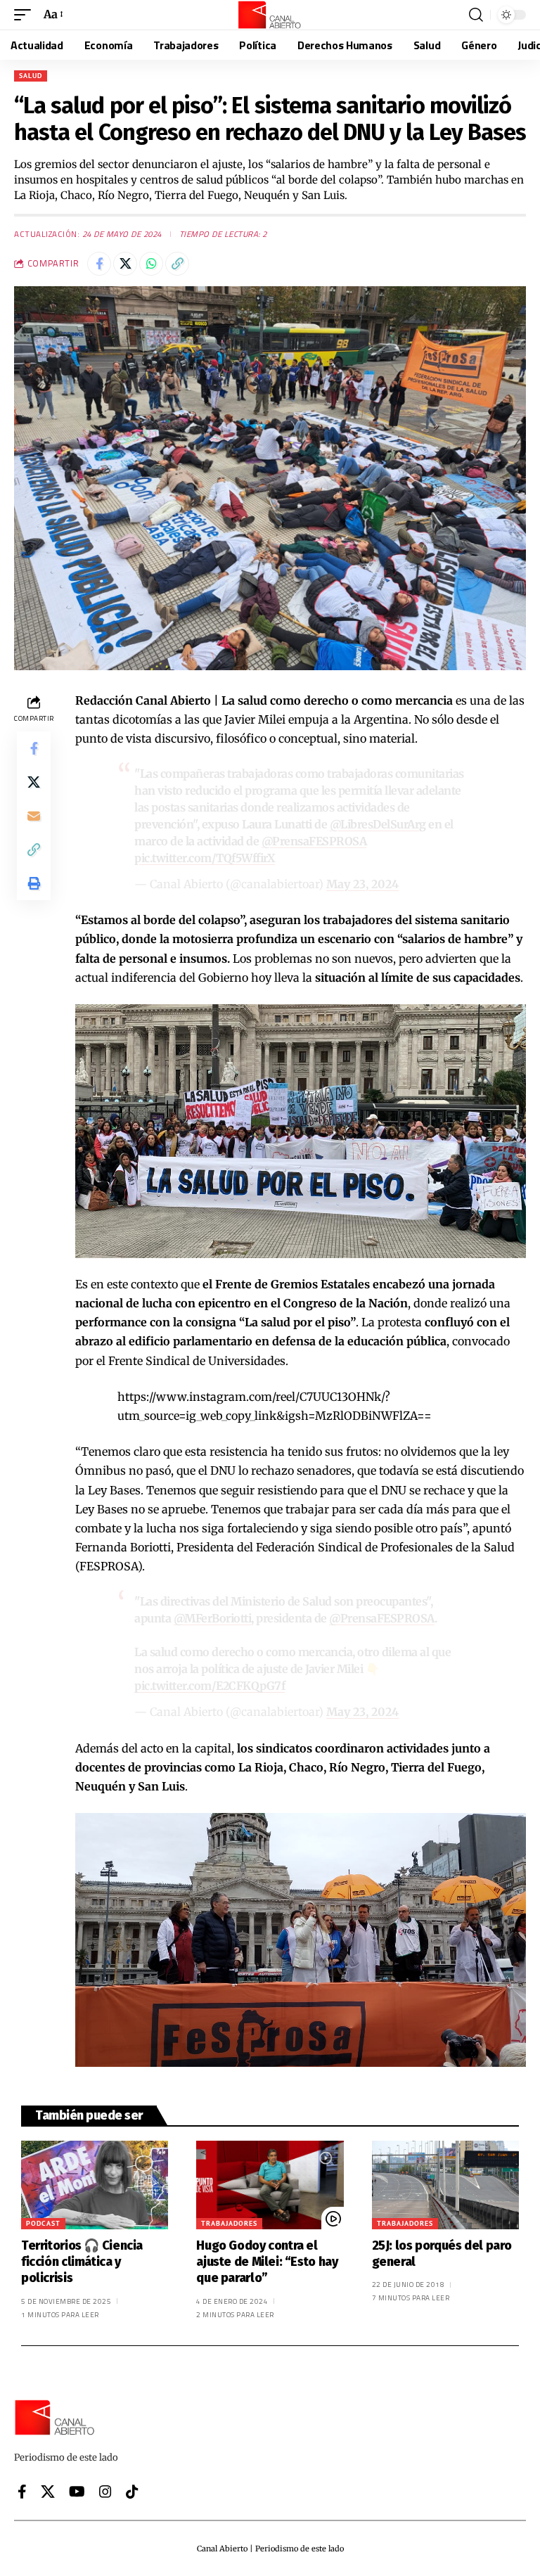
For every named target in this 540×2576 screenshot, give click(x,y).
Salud (31, 76)
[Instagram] (105, 2492)
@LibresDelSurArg (378, 824)
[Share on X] (125, 264)
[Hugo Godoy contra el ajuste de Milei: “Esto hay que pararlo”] (270, 2185)
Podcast (43, 2223)
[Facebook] (22, 2492)
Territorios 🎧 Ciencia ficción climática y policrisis (82, 2262)
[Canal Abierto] (270, 15)
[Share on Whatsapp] (151, 264)
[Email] (34, 816)
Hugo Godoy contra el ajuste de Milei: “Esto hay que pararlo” (267, 2262)
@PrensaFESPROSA (314, 841)
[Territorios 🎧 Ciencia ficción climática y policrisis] (95, 2185)
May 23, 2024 (362, 884)
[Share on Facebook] (99, 264)
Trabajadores (229, 2223)
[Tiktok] (132, 2492)
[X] (48, 2492)
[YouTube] (77, 2492)
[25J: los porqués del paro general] (445, 2185)
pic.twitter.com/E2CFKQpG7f (210, 1686)
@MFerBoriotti (213, 1618)
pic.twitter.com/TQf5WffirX (205, 858)
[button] (26, 14)
